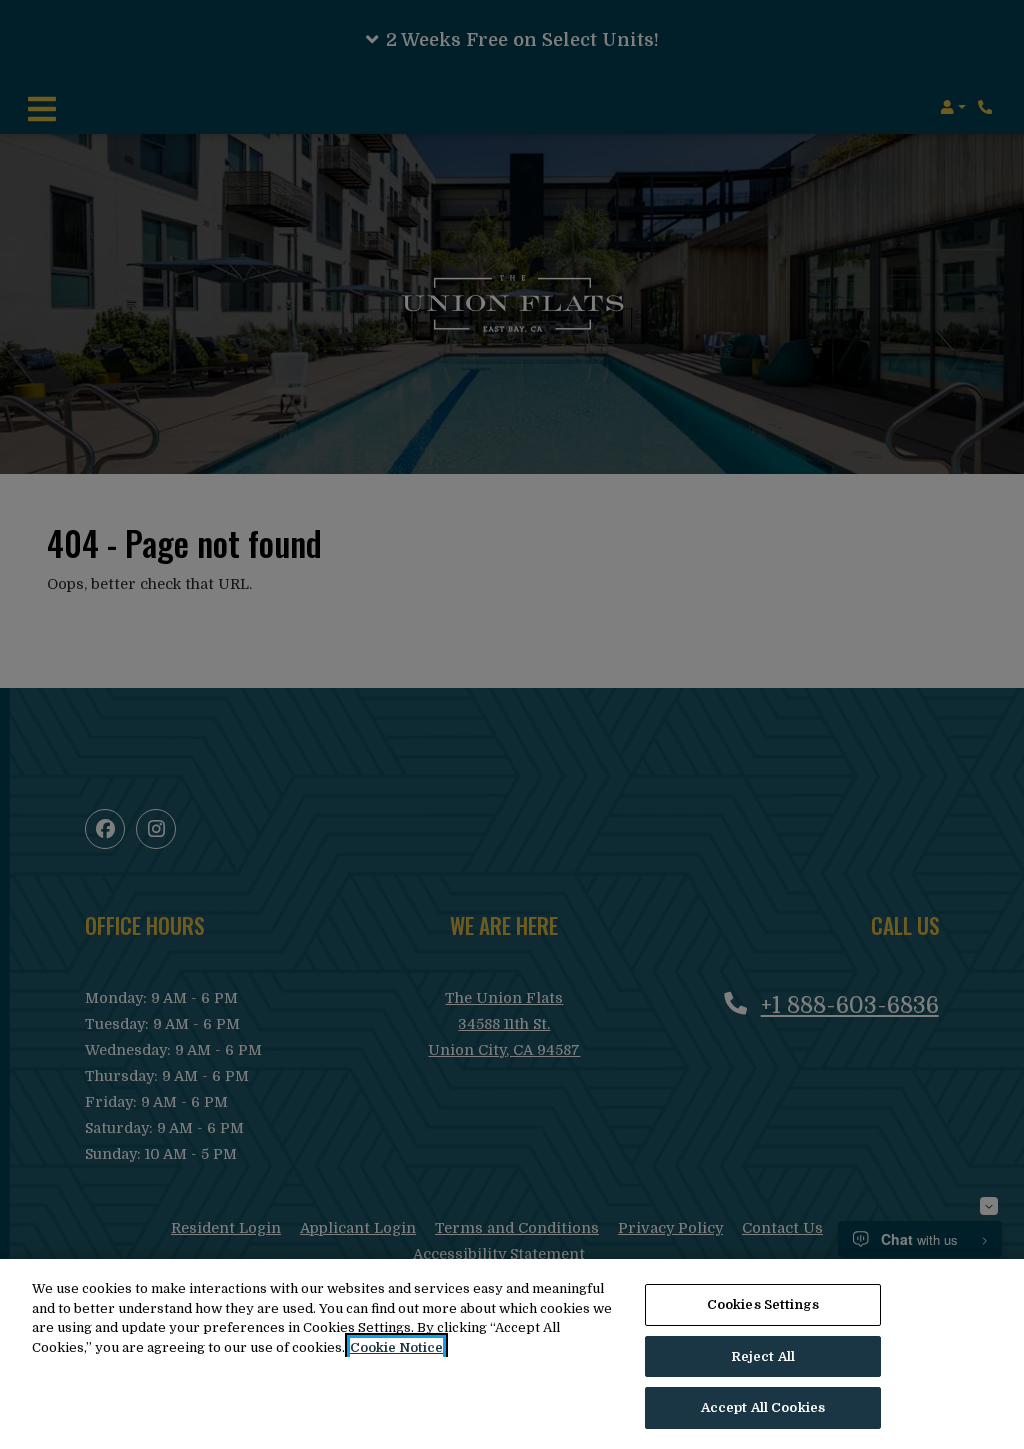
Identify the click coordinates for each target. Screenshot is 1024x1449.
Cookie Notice (396, 1347)
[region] (512, 1354)
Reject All (763, 1356)
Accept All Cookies (763, 1407)
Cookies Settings (763, 1304)
